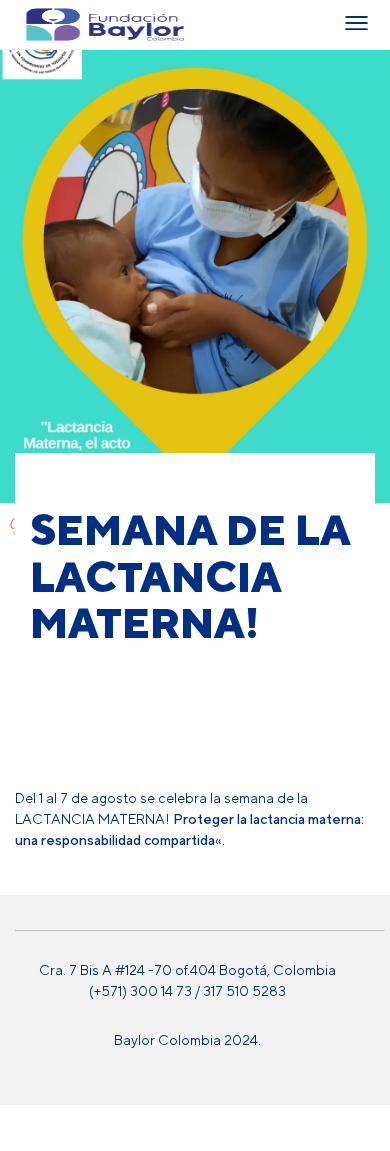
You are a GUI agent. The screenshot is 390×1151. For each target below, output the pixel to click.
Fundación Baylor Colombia (39, 24)
